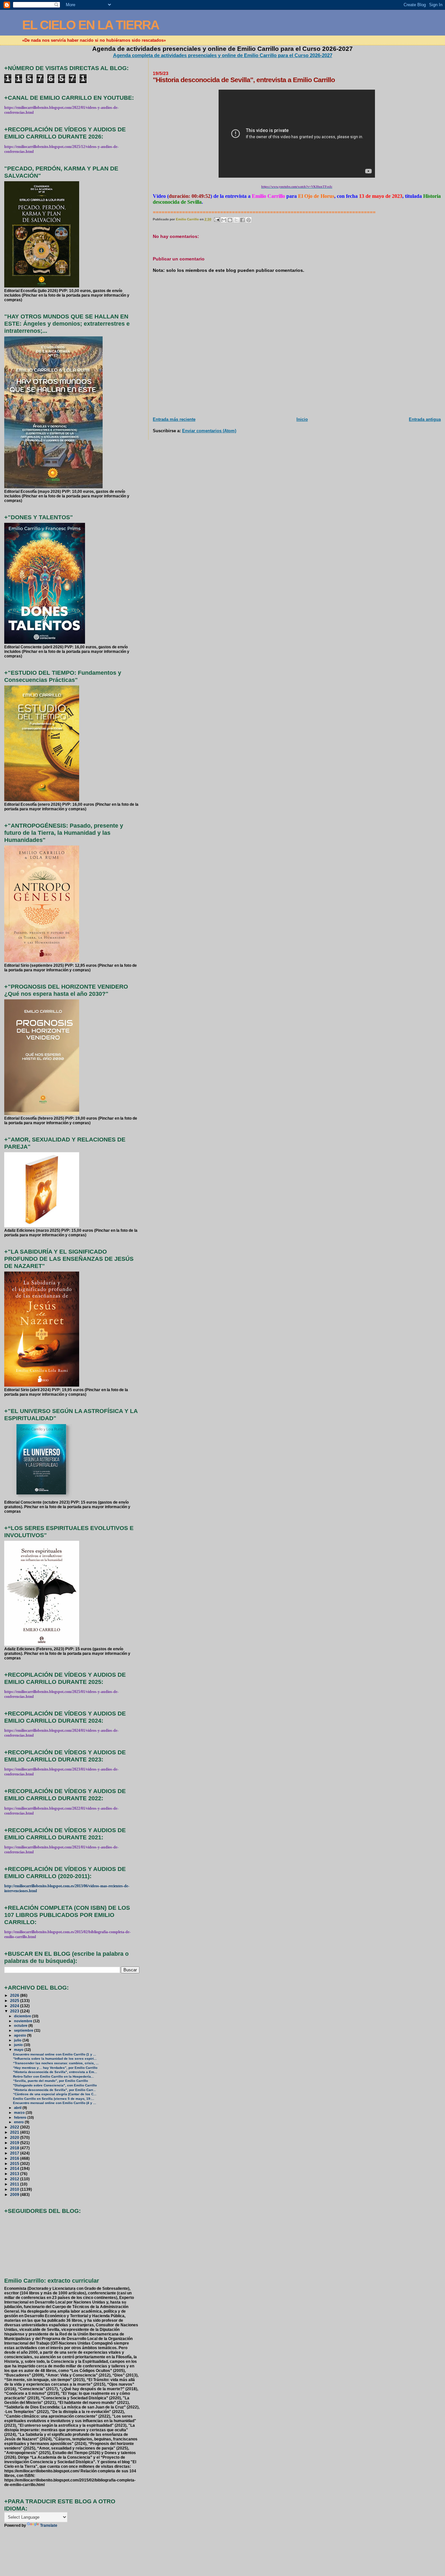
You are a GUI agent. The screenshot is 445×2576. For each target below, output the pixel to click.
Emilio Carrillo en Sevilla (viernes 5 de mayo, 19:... (54, 2099)
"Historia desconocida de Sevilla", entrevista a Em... (55, 2072)
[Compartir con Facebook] (242, 220)
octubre (21, 2025)
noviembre (24, 2021)
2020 (15, 2137)
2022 (15, 2127)
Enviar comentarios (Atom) (209, 431)
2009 (15, 2194)
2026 (15, 1995)
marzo (20, 2112)
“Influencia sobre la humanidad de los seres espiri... (55, 2059)
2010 (15, 2189)
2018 (15, 2148)
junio (19, 2045)
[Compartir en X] (236, 220)
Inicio (302, 419)
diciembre (23, 2016)
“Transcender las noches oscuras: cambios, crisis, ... (56, 2063)
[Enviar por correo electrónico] (224, 220)
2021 (15, 2132)
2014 (15, 2168)
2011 (15, 2184)
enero (19, 2122)
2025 (15, 2001)
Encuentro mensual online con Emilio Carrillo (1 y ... (55, 2054)
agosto (21, 2035)
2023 (15, 2011)
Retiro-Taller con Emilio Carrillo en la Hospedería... (53, 2076)
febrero (21, 2117)
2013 (15, 2174)
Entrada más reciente (174, 419)
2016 (15, 2158)
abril (18, 2108)
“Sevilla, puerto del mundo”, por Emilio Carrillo (50, 2081)
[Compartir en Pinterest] (249, 220)
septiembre (24, 2030)
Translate (49, 2525)
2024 (15, 2006)
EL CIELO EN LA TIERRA (91, 25)
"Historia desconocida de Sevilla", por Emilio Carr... (54, 2090)
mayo (19, 2050)
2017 (15, 2153)
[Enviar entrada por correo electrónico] (217, 219)
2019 (15, 2143)
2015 (15, 2164)
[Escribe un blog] (230, 220)
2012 (15, 2179)
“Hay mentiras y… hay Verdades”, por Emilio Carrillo (55, 2068)
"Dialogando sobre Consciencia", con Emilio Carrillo (55, 2085)
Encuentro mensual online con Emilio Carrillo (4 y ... (55, 2103)
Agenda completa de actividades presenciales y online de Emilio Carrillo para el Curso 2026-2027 (223, 55)
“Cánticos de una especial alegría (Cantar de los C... (55, 2094)
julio (18, 2040)
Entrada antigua (425, 419)
